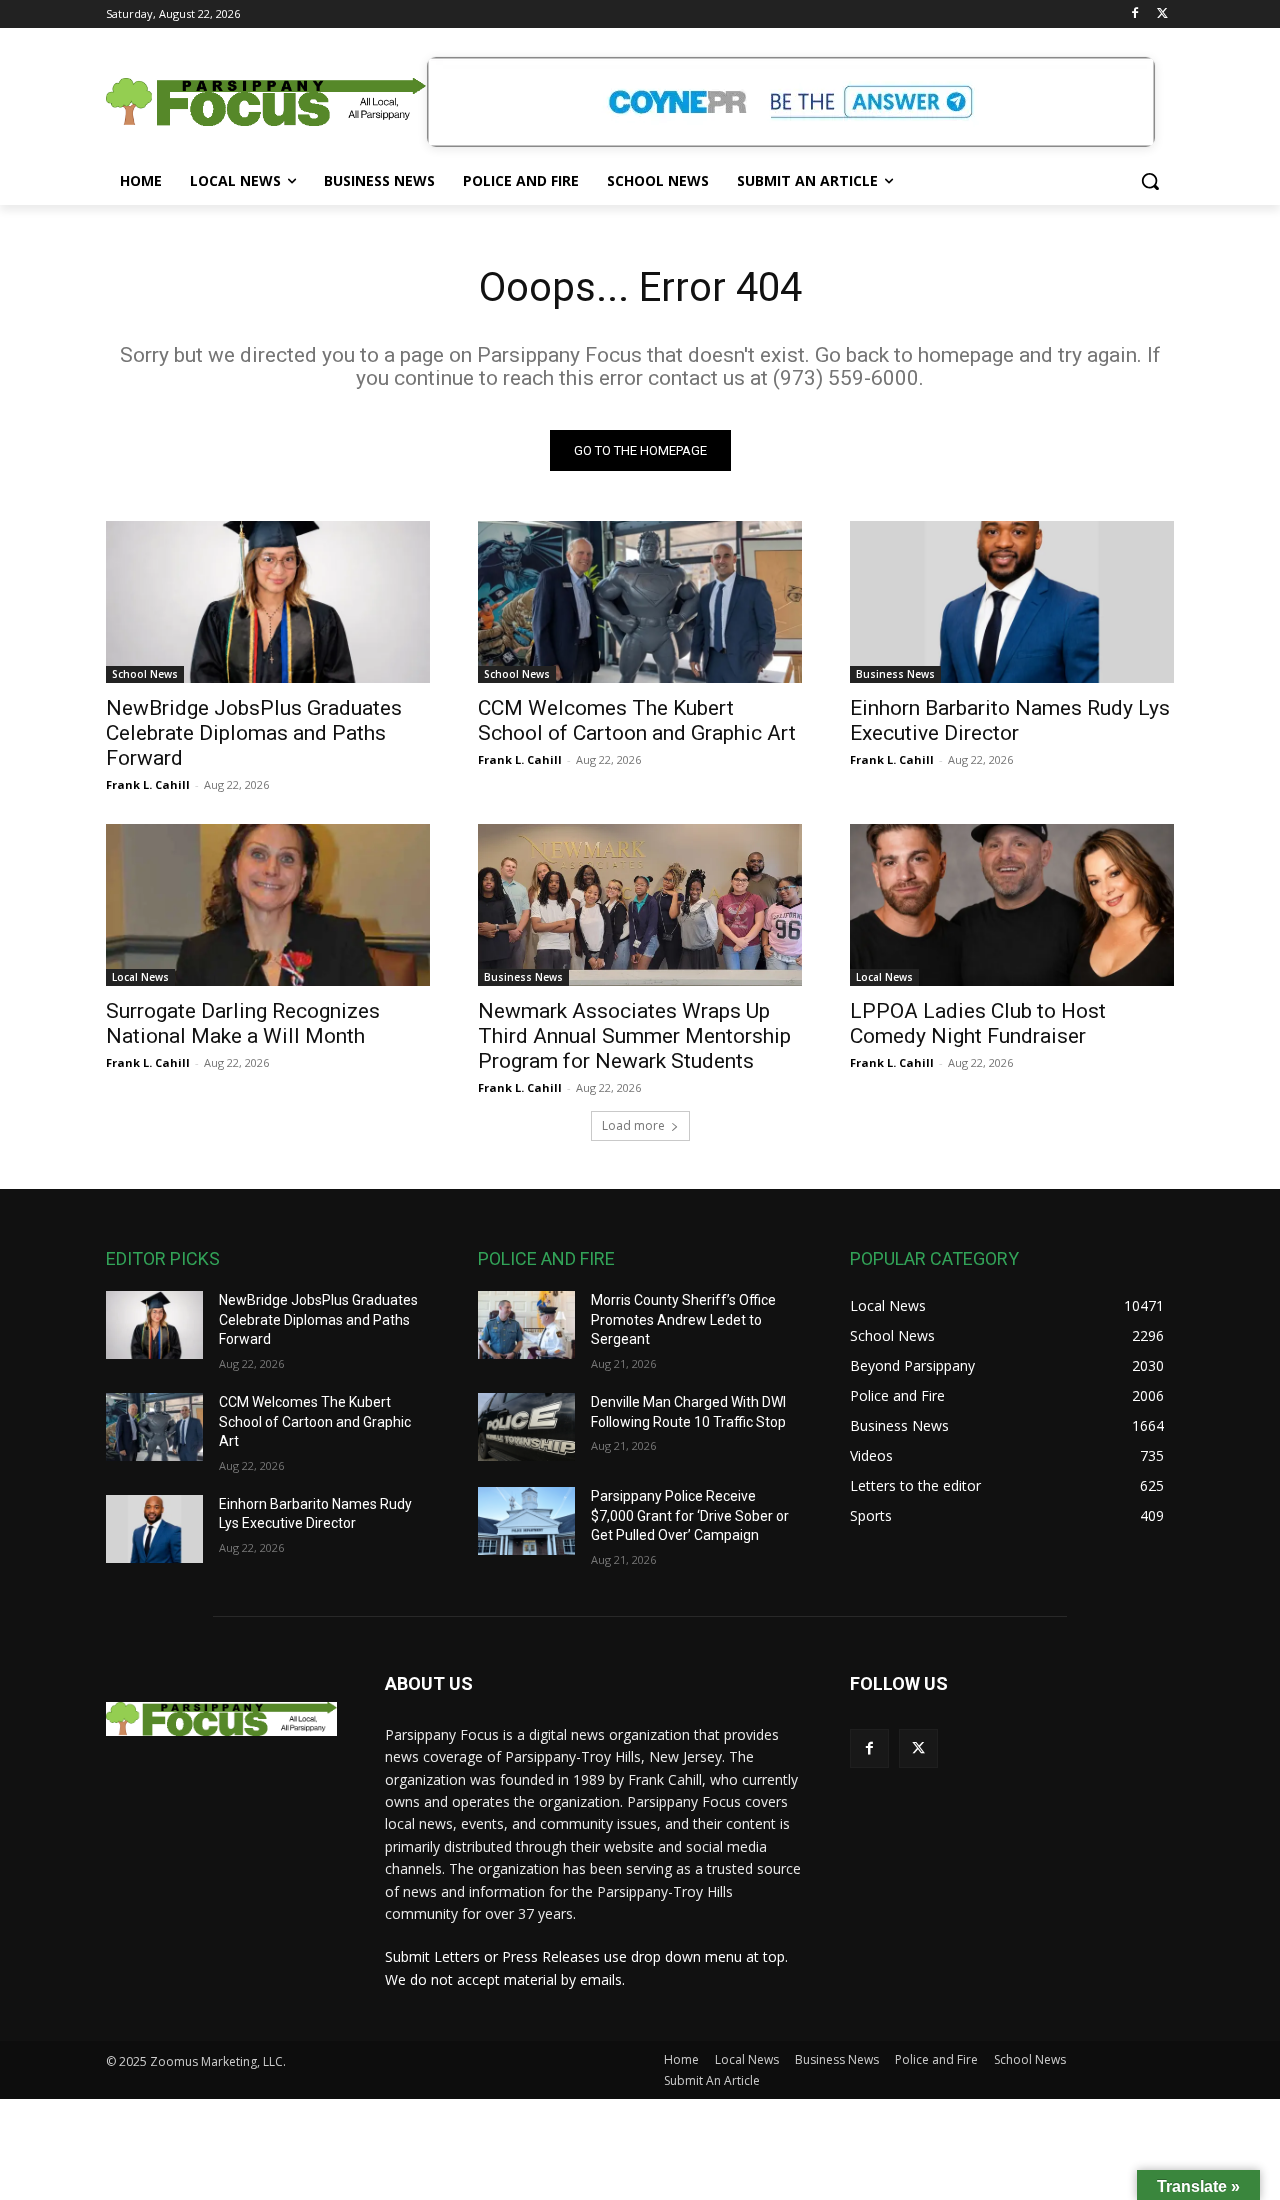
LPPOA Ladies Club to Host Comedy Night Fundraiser (978, 1023)
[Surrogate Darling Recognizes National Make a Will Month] (268, 905)
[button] (1150, 181)
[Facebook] (1134, 14)
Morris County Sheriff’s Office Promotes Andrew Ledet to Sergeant (683, 1319)
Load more (633, 1125)
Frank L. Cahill (148, 784)
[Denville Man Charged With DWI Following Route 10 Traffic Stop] (526, 1427)
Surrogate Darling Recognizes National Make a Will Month (243, 1023)
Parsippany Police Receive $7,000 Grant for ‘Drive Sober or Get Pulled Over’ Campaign (690, 1515)
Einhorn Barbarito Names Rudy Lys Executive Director (1010, 720)
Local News (140, 977)
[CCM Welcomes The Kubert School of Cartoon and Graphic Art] (640, 602)
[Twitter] (1162, 14)
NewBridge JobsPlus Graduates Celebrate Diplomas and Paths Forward (254, 733)
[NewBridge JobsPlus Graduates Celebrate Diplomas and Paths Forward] (268, 602)
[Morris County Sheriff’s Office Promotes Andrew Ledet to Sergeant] (526, 1325)
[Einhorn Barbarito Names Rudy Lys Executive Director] (1012, 602)
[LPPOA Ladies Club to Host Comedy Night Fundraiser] (1012, 905)
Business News (895, 674)
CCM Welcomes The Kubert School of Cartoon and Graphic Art (637, 720)
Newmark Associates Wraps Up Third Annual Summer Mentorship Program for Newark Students (634, 1036)
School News (145, 674)
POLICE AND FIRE (546, 1258)
